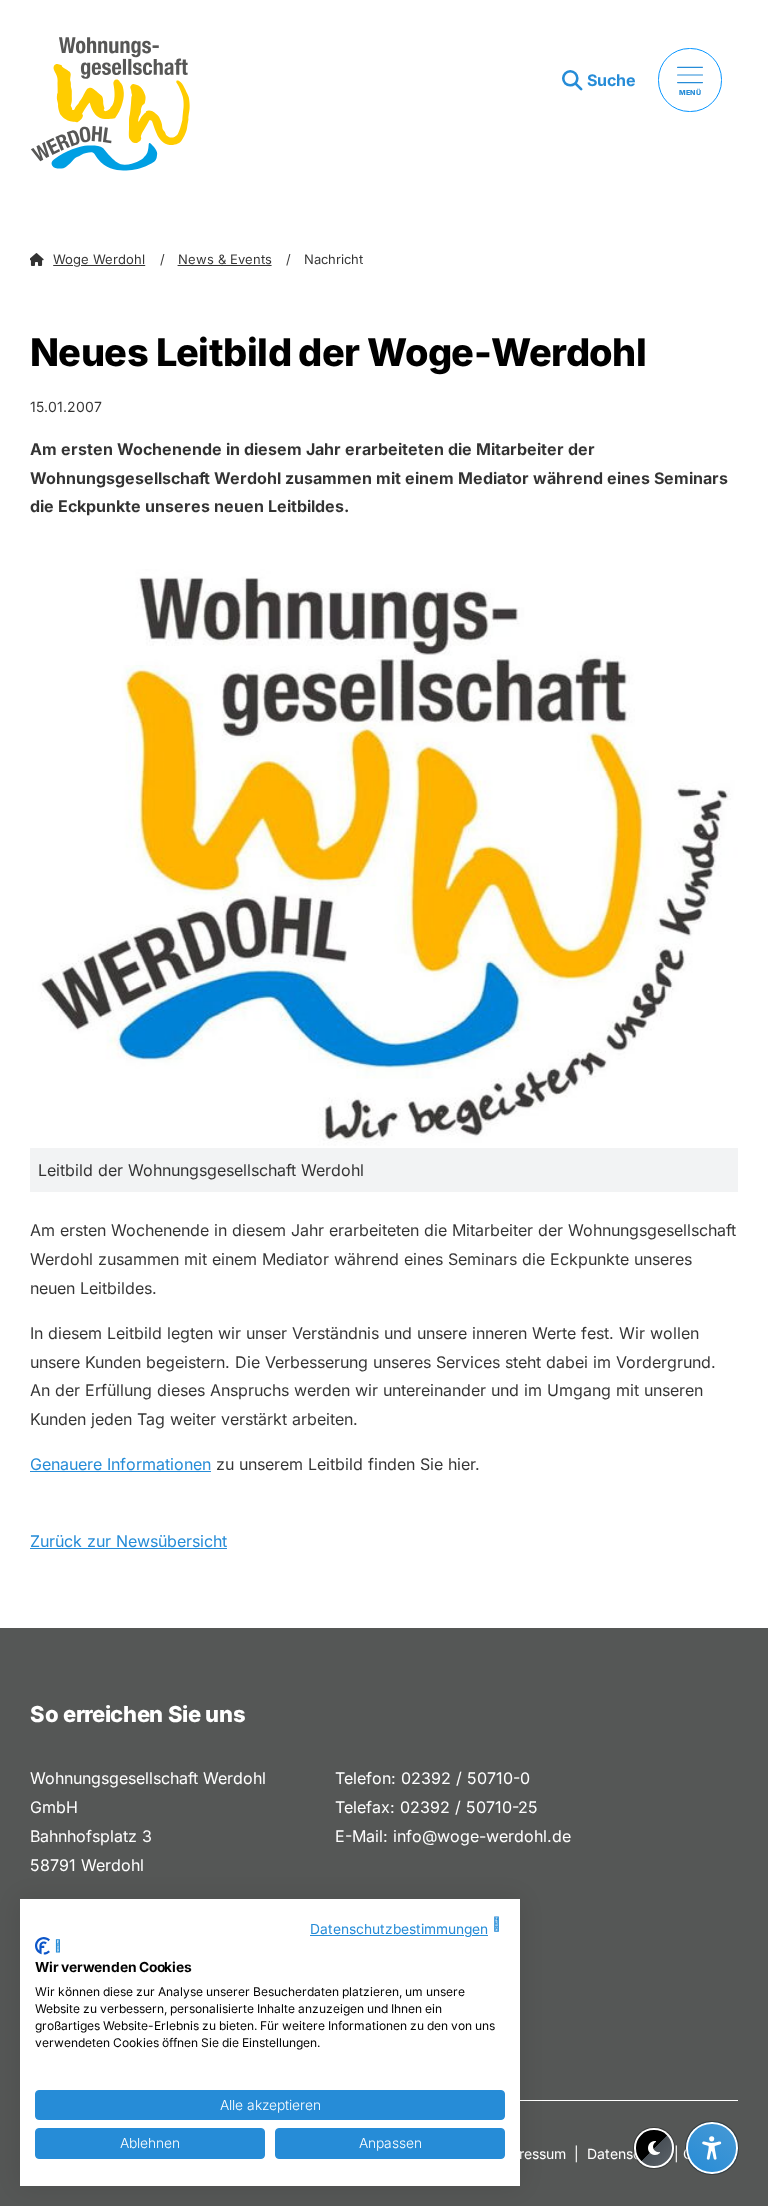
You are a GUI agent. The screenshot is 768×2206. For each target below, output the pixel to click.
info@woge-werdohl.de (482, 1836)
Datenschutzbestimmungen (399, 1929)
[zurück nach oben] (712, 2099)
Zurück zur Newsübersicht (128, 1541)
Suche (611, 80)
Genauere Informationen (120, 1464)
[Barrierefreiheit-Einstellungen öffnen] (712, 2148)
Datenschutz (628, 2153)
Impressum (530, 2153)
